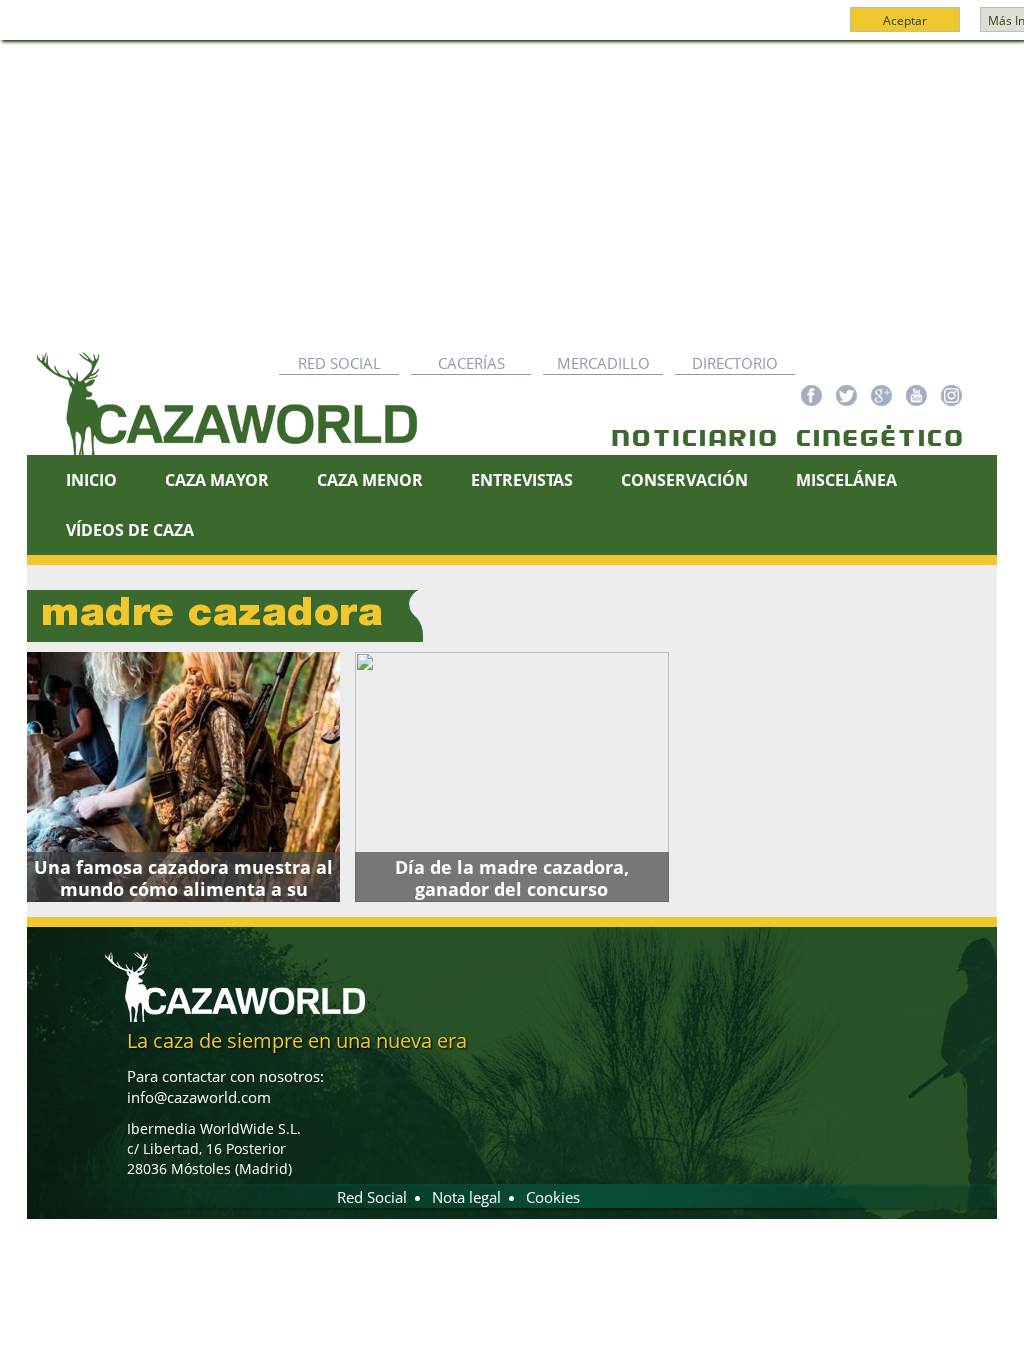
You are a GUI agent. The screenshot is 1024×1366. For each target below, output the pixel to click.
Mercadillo (603, 363)
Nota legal (466, 1197)
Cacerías (471, 363)
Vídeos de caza (130, 530)
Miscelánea (846, 480)
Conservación (684, 480)
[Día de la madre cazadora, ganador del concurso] (511, 777)
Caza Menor (370, 480)
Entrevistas (522, 480)
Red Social (339, 363)
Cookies (553, 1197)
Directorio (735, 363)
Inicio (91, 480)
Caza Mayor (217, 480)
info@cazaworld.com (199, 1097)
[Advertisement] (512, 191)
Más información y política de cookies (548, 29)
